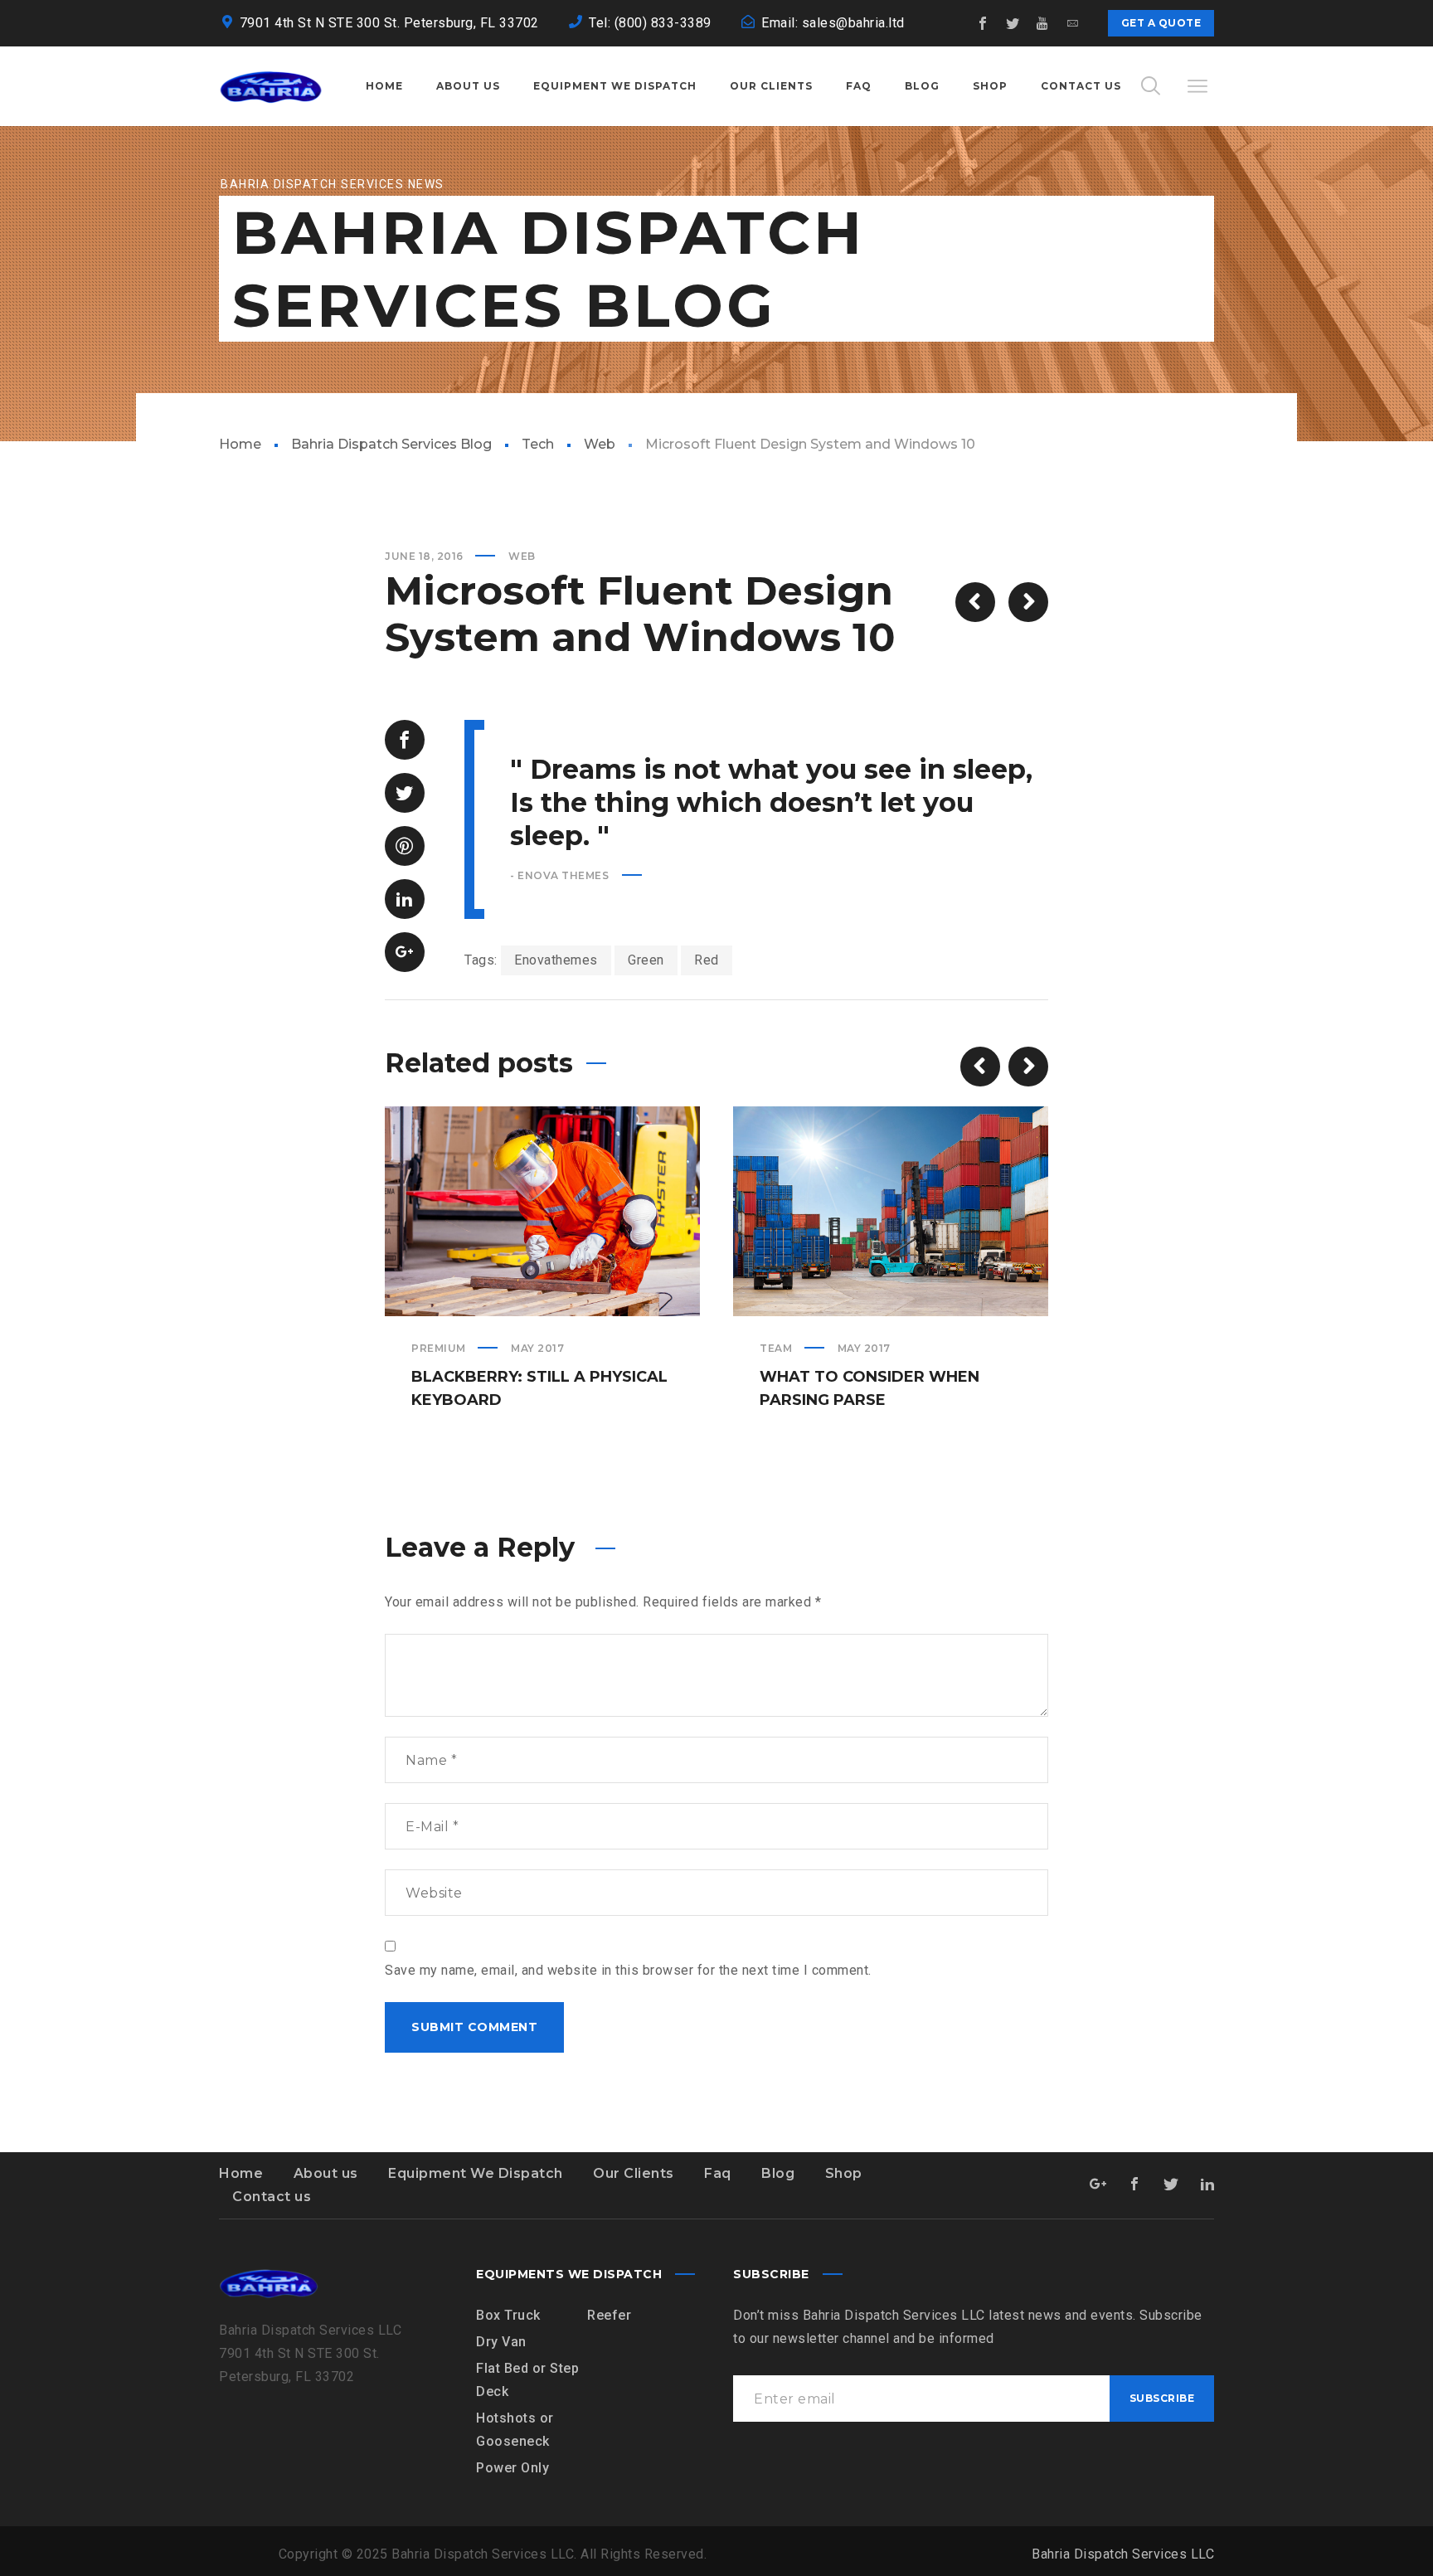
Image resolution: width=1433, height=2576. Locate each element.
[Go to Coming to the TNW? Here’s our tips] (1028, 602)
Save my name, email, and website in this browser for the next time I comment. (628, 1970)
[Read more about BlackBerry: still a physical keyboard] (542, 1212)
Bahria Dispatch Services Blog (391, 444)
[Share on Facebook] (405, 740)
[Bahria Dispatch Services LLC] (271, 86)
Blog (778, 2173)
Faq (718, 2173)
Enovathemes (556, 960)
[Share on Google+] (405, 952)
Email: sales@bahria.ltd (833, 23)
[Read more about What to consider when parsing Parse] (891, 1212)
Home (240, 444)
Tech (538, 444)
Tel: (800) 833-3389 (650, 23)
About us (326, 2173)
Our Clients (634, 2173)
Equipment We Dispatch (476, 2173)
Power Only (512, 2468)
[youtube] (1043, 23)
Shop (844, 2173)
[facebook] (984, 23)
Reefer (609, 2315)
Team (776, 1348)
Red (707, 960)
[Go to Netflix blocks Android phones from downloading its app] (975, 602)
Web (600, 444)
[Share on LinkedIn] (405, 899)
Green (646, 960)
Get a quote (1161, 23)
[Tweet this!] (405, 793)
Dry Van (501, 2342)
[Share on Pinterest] (405, 846)
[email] (1073, 23)
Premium (439, 1348)
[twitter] (1013, 23)
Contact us (272, 2197)
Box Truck (508, 2315)
